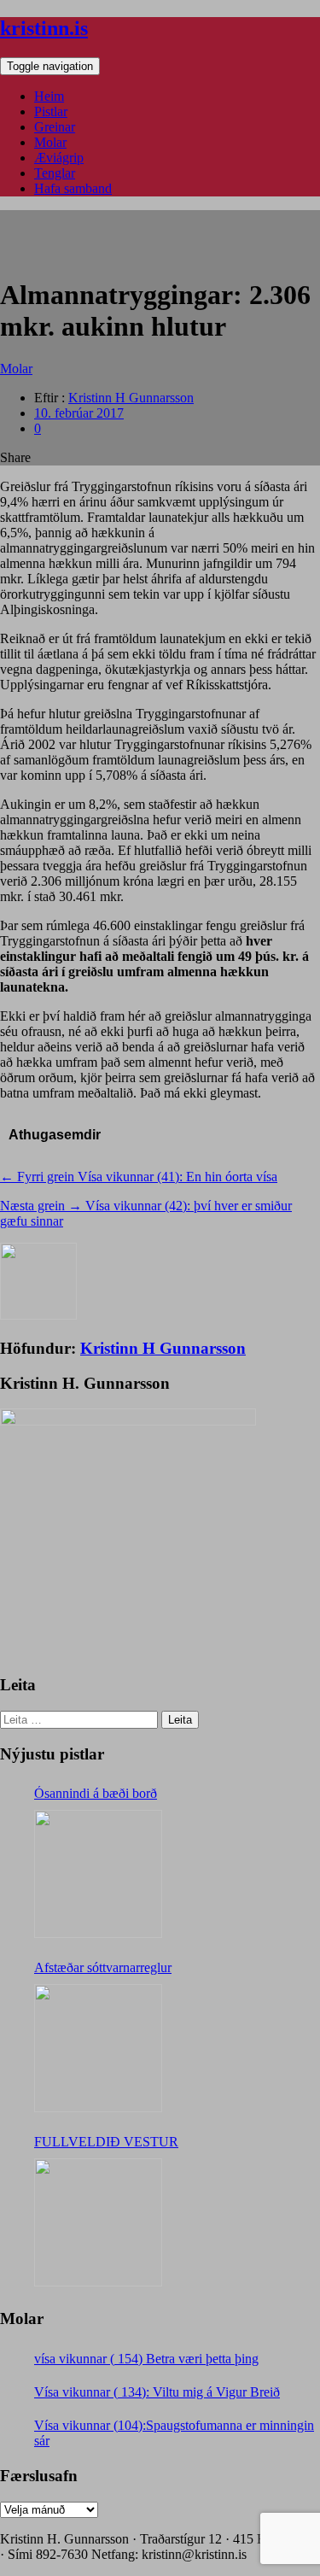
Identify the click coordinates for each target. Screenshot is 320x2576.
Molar (50, 142)
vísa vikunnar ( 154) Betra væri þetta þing (146, 2359)
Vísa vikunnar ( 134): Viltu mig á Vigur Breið (157, 2392)
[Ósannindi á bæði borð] (98, 1874)
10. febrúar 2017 (79, 413)
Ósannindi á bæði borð (96, 1793)
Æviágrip (59, 158)
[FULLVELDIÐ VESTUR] (98, 2222)
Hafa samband (73, 188)
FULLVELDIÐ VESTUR (106, 2142)
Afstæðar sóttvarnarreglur (103, 1967)
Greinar (55, 127)
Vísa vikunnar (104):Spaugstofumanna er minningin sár (174, 2433)
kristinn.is (44, 28)
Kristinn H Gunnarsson (131, 398)
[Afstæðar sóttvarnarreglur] (98, 2048)
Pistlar (51, 111)
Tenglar (55, 173)
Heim (49, 96)
